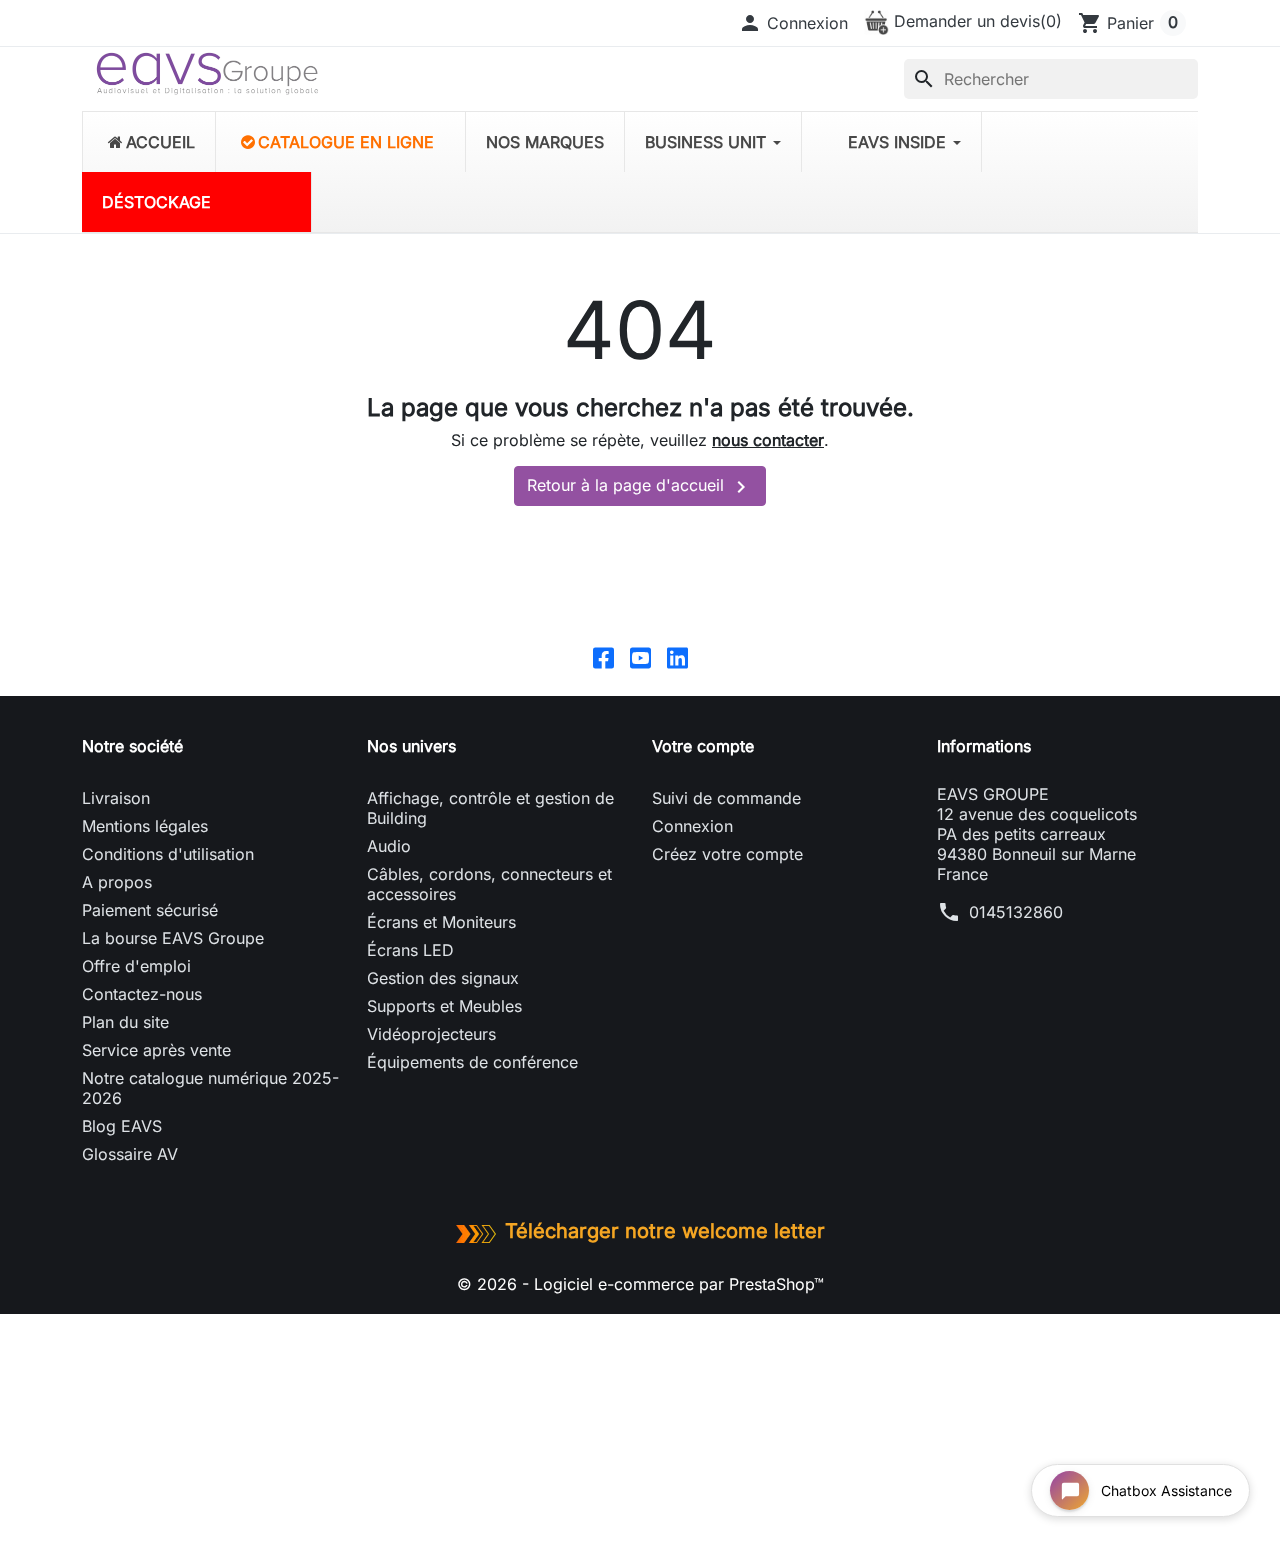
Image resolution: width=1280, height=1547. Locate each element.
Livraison (116, 798)
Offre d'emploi (136, 966)
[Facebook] (603, 657)
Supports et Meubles (444, 1006)
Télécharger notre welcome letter (665, 1231)
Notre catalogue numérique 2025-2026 (210, 1088)
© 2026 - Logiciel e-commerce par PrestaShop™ (640, 1284)
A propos (117, 882)
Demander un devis (975, 21)
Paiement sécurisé (150, 910)
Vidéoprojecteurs (431, 1034)
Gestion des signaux (443, 978)
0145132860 (1016, 912)
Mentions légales (145, 826)
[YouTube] (640, 657)
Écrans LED (410, 950)
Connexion (692, 826)
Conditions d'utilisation (168, 854)
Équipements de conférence (472, 1062)
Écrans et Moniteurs (441, 922)
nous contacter (768, 440)
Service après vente (156, 1050)
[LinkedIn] (677, 657)
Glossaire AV (130, 1154)
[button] (793, 23)
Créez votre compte (727, 854)
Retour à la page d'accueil (640, 487)
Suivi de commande (726, 798)
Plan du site (125, 1022)
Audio (389, 846)
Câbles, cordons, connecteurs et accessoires (489, 884)
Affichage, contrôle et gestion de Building (490, 808)
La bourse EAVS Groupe (173, 938)
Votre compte (703, 746)
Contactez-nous (142, 994)
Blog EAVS (122, 1126)
